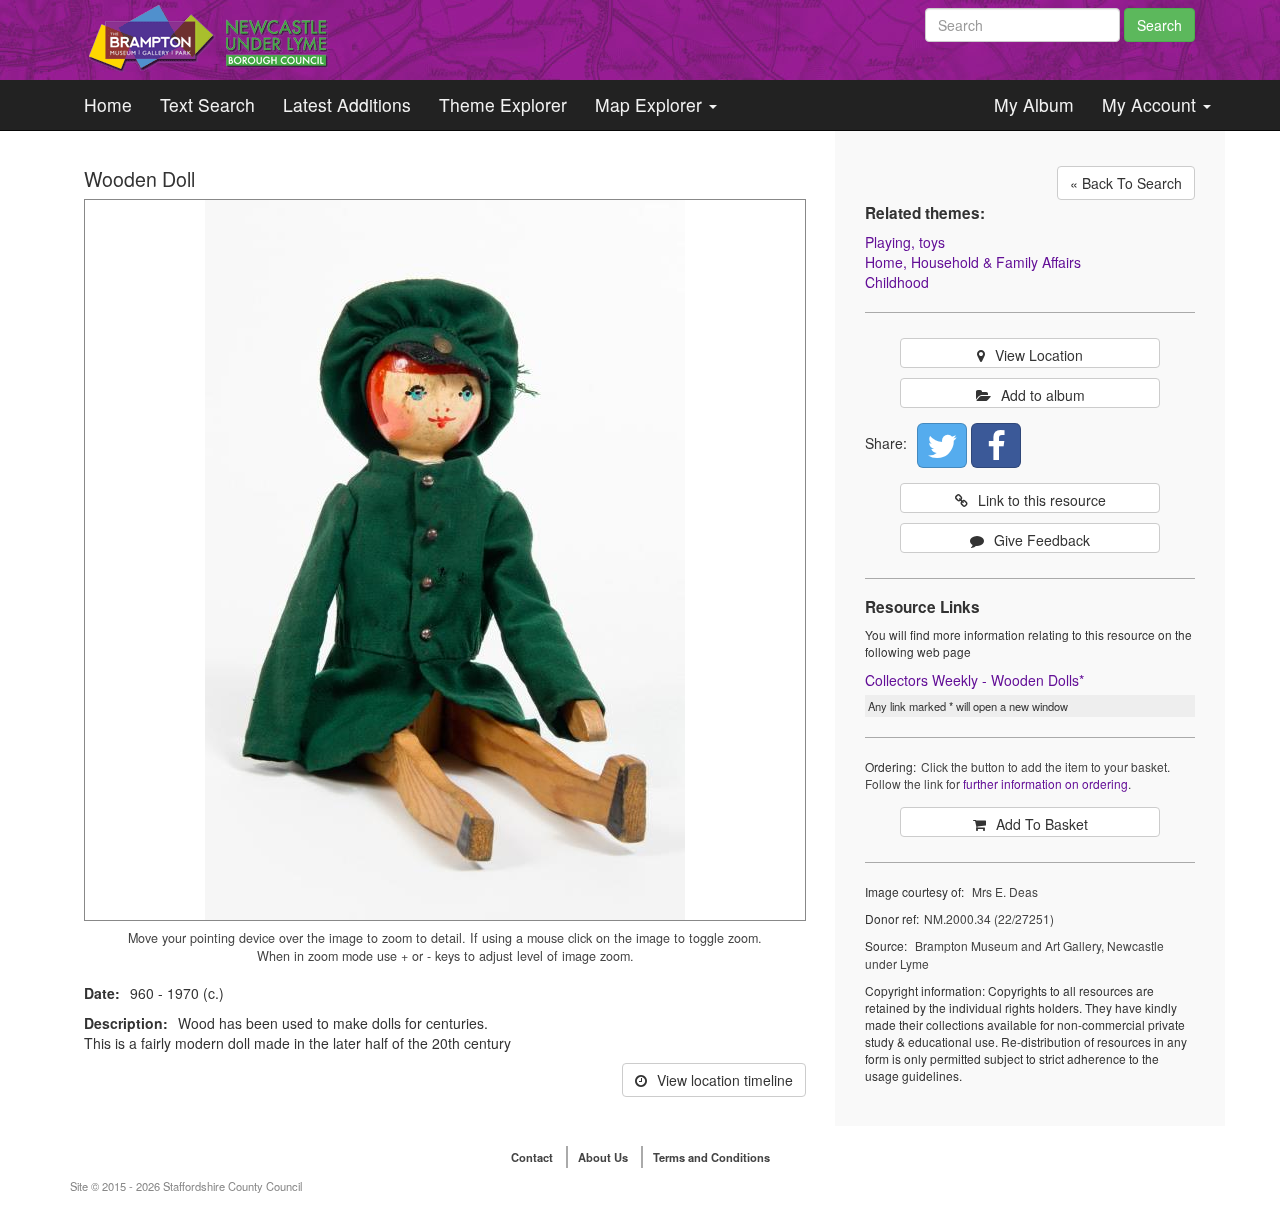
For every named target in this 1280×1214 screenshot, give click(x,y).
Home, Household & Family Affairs (973, 262)
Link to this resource (1042, 500)
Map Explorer (651, 104)
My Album (1034, 104)
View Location (1039, 355)
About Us (603, 1157)
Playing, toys (905, 242)
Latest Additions (347, 104)
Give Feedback (1042, 540)
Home (108, 104)
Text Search (207, 104)
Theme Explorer (503, 104)
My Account (1151, 104)
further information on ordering (1045, 783)
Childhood (897, 282)
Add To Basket (1042, 824)
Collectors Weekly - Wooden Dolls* (974, 680)
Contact (532, 1157)
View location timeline (725, 1080)
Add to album (1043, 395)
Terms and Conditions (711, 1157)
